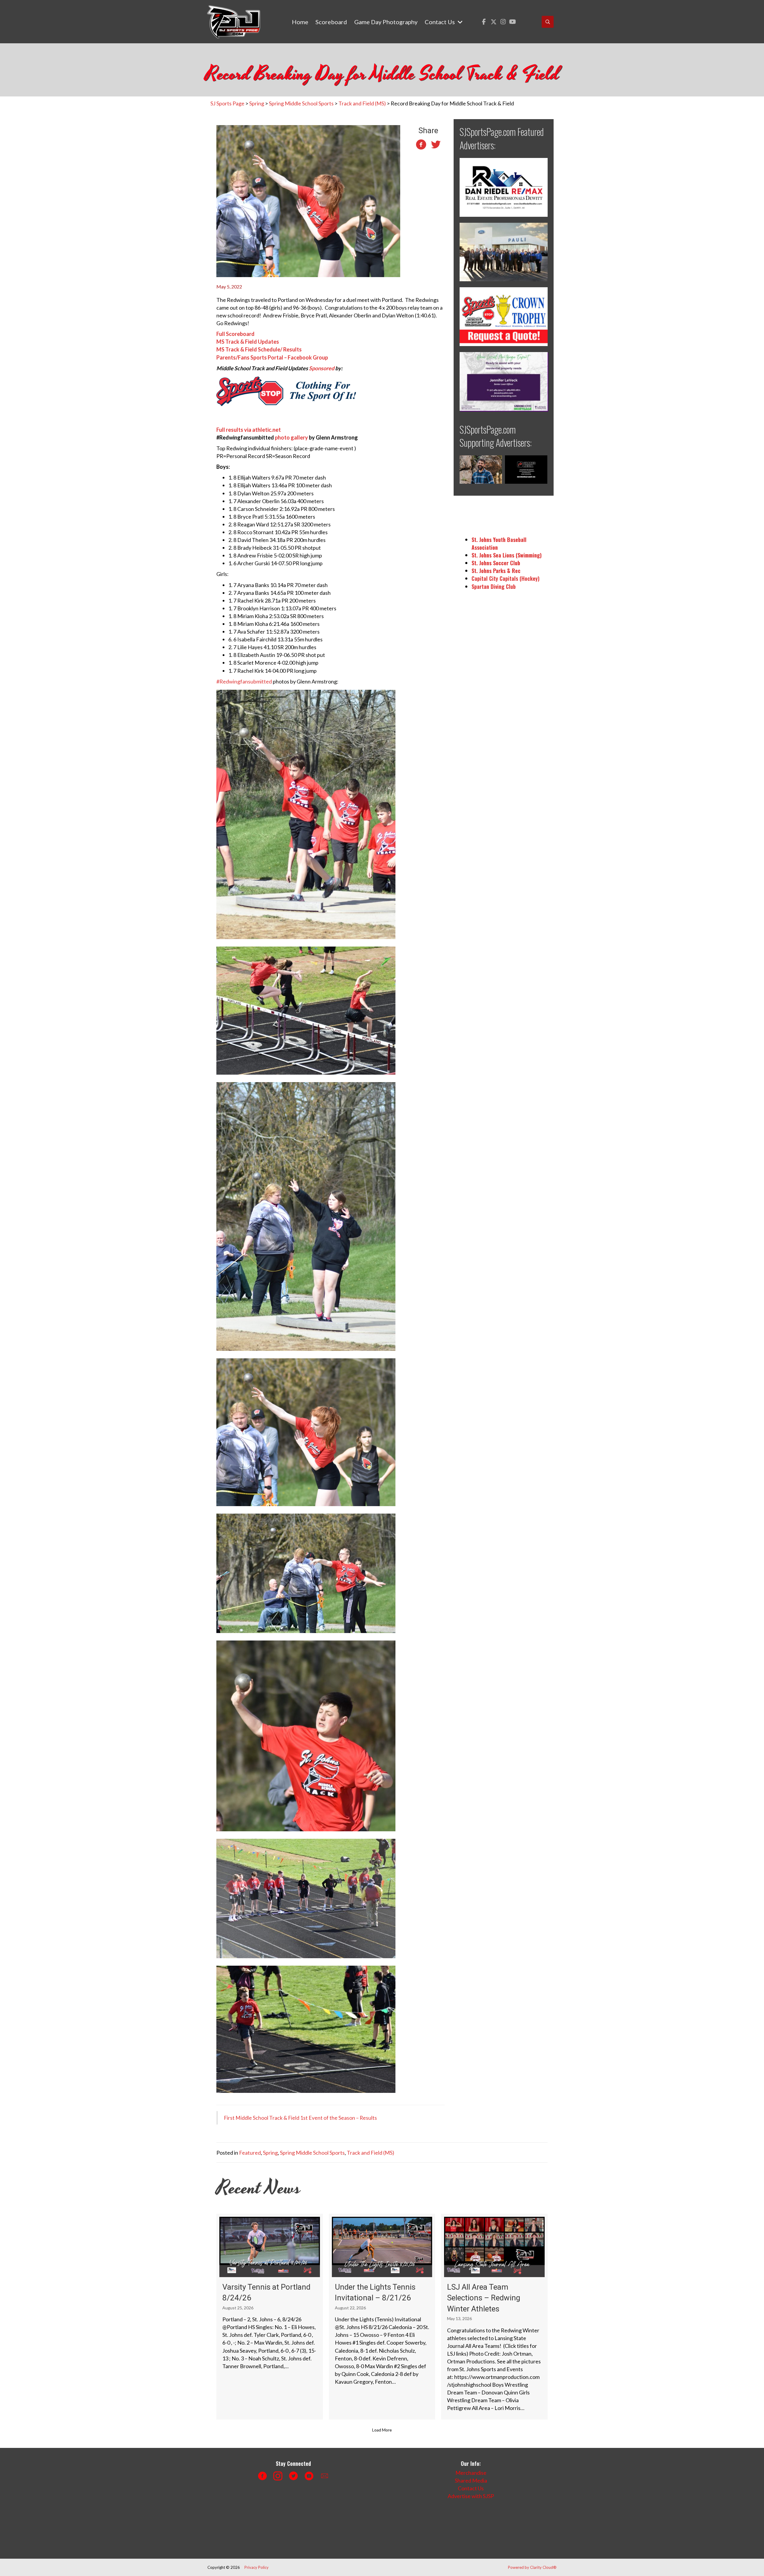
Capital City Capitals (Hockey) (506, 578)
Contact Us (471, 2488)
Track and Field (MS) (371, 2153)
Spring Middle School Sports (312, 2153)
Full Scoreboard (235, 334)
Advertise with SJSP (471, 2496)
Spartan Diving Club (494, 586)
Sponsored (322, 368)
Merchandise (471, 2473)
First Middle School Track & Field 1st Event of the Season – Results (300, 2118)
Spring (270, 2153)
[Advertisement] (315, 2527)
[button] (484, 22)
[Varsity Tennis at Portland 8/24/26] (270, 2317)
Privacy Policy (257, 2567)
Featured (250, 2153)
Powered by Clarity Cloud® (532, 2567)
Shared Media (471, 2480)
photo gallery (291, 437)
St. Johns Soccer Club (496, 563)
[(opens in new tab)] (504, 187)
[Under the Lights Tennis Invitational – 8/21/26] (382, 2317)
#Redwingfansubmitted (244, 681)
